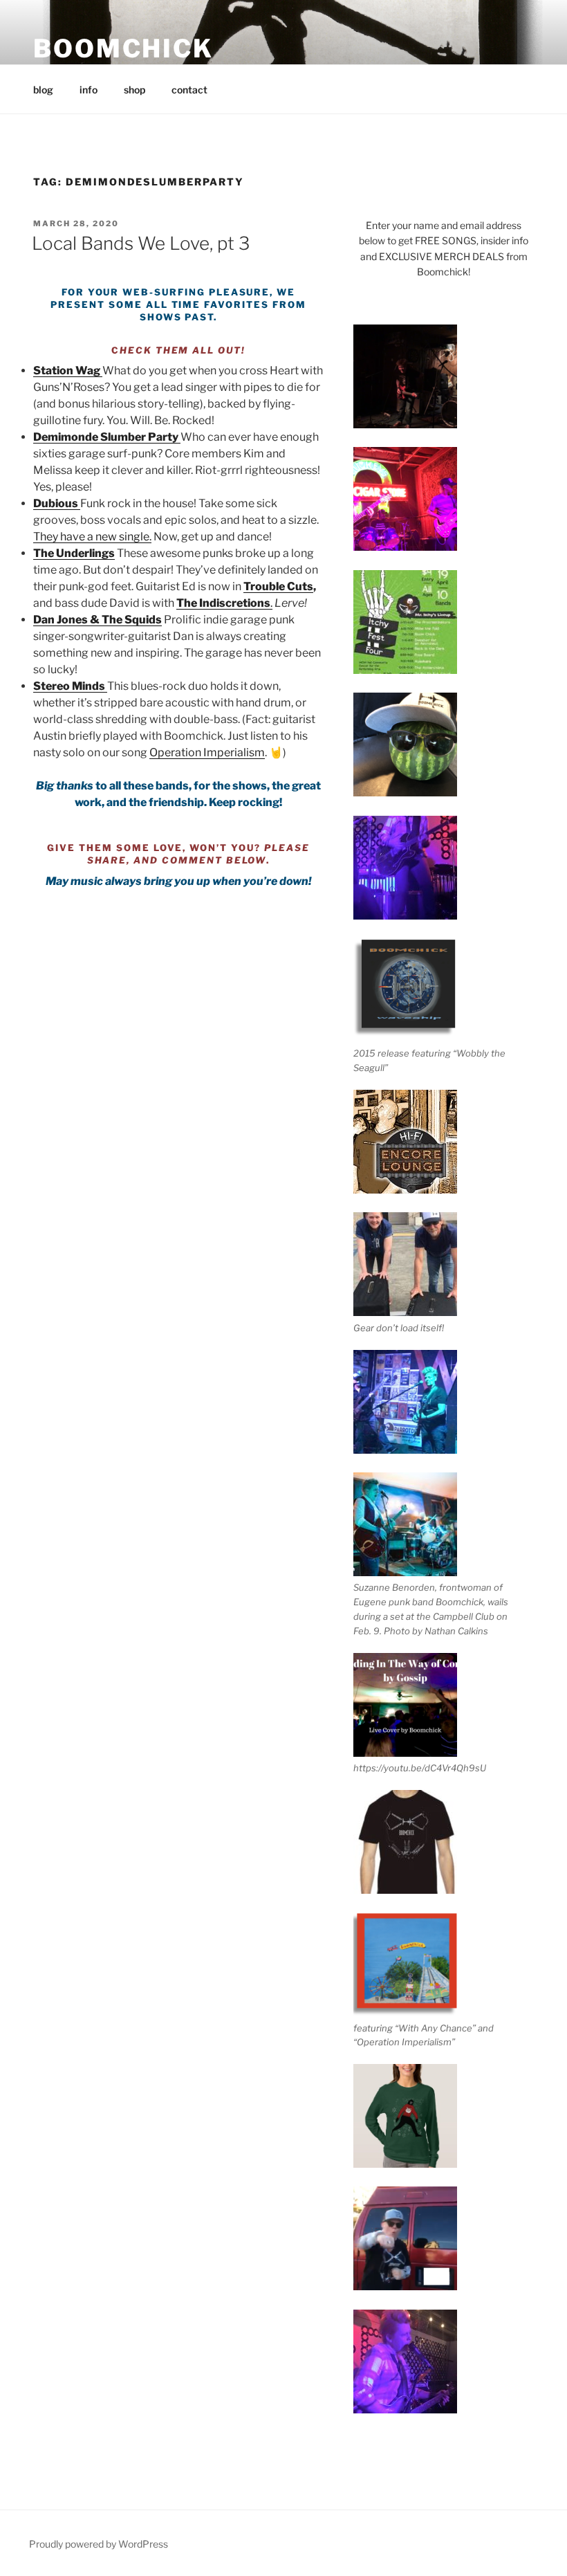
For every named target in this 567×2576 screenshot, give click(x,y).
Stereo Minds (70, 686)
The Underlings (74, 553)
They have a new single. (92, 537)
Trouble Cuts (278, 586)
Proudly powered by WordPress (99, 2544)
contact (189, 90)
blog (43, 90)
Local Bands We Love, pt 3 (141, 243)
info (89, 90)
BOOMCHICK (123, 48)
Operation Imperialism (207, 752)
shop (134, 90)
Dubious (56, 503)
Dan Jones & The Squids (97, 620)
